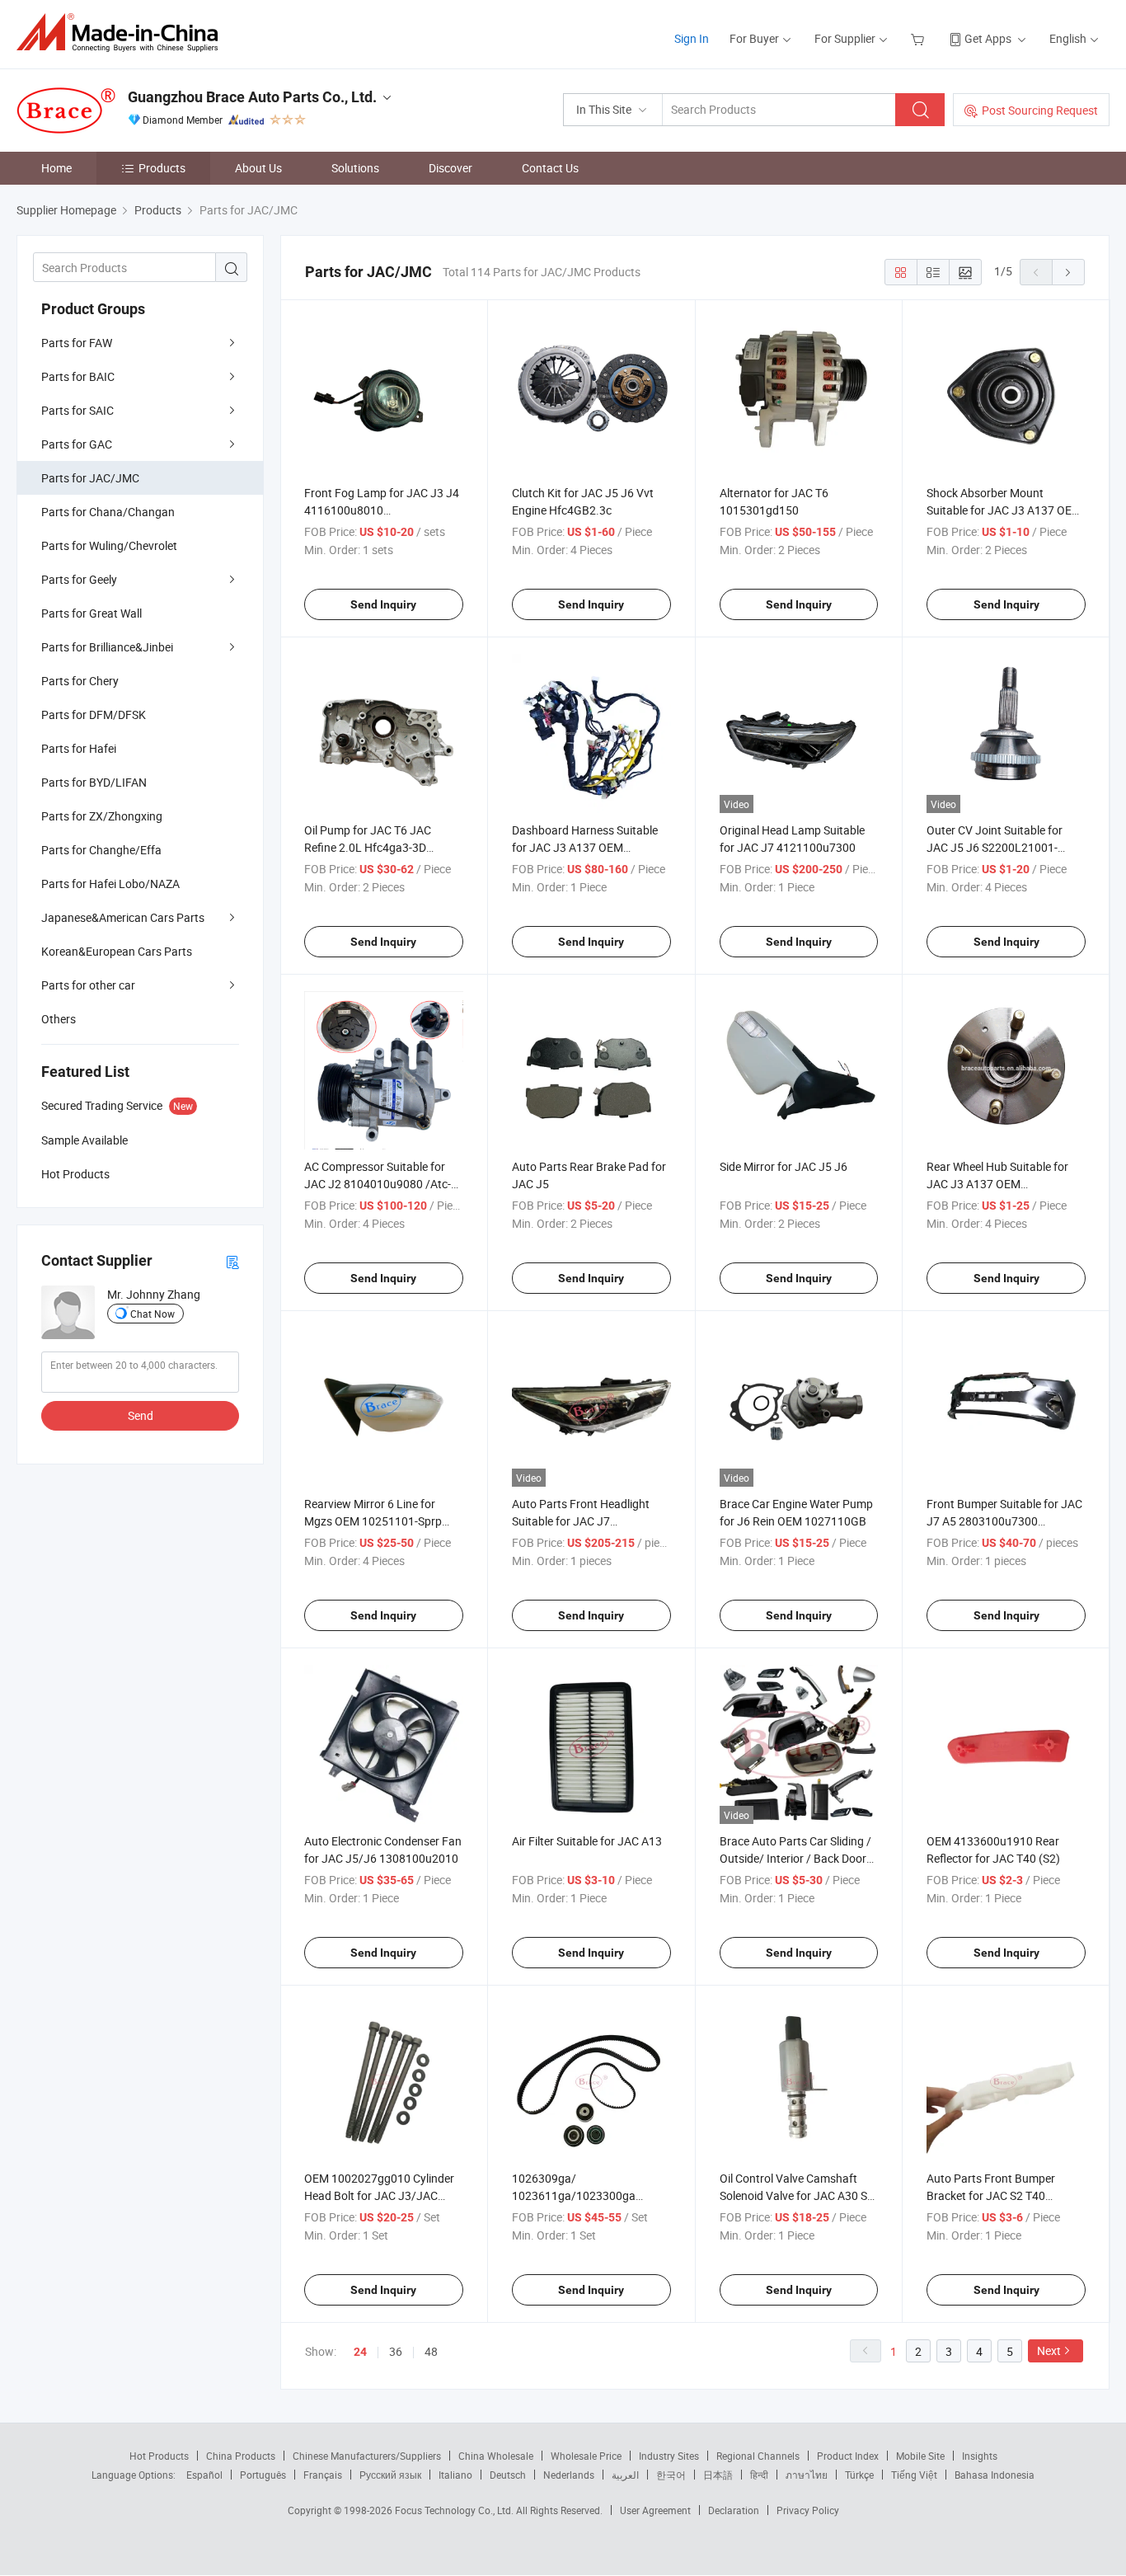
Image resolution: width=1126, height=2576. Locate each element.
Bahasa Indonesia (995, 2475)
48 (431, 2351)
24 (360, 2352)
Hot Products (159, 2456)
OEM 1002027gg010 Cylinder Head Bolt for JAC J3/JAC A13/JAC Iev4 (379, 2195)
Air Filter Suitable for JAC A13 (587, 1841)
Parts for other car (88, 985)
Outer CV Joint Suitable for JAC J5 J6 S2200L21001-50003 (995, 847)
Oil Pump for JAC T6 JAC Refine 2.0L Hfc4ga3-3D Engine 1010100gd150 (368, 847)
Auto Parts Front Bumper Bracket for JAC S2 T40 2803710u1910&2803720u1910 (1009, 2195)
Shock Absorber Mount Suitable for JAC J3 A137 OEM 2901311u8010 (1004, 510)
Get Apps (988, 38)
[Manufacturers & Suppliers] (122, 33)
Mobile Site (920, 2456)
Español (204, 2475)
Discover (450, 168)
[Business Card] (232, 1261)
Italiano (455, 2475)
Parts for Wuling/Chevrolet (109, 545)
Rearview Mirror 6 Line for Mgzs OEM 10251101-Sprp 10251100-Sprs (373, 1521)
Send (141, 1415)
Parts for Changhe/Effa (101, 850)
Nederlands (569, 2475)
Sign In (692, 38)
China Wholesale (496, 2456)
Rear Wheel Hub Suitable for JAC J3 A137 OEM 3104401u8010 (997, 1184)
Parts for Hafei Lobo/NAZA (110, 884)
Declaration (734, 2510)
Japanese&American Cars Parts (123, 917)
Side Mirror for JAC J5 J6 (784, 1166)
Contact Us (550, 168)
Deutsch (508, 2475)
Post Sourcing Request (1040, 110)
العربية (625, 2475)
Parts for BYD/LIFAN (94, 782)
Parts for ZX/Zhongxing (102, 816)
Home (56, 168)
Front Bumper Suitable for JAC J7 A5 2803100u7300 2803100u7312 (1004, 1521)
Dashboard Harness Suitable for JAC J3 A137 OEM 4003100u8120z (585, 847)
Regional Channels (758, 2456)
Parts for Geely (79, 579)
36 (396, 2351)
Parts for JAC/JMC (90, 478)
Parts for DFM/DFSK (94, 715)
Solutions (355, 168)
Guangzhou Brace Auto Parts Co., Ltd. (252, 97)
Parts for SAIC (77, 410)
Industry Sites (669, 2456)
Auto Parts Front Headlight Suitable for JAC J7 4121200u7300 (581, 1521)
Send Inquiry (383, 604)
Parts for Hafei (79, 748)
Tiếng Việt (914, 2475)
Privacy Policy (808, 2510)
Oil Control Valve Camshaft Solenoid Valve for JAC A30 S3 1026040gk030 (797, 2195)
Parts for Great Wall (91, 613)
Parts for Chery (80, 681)
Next (1049, 2350)
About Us (258, 168)
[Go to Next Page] (1068, 272)
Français (323, 2475)
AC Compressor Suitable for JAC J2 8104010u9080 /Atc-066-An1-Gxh (378, 1184)
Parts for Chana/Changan (108, 512)
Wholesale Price (586, 2456)
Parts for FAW (77, 343)
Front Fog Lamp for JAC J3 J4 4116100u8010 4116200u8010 (382, 510)
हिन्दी (759, 2475)
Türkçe (859, 2475)
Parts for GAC (77, 444)
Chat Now (152, 1314)
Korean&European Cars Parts (117, 951)
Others (59, 1019)
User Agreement (655, 2510)
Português (263, 2475)
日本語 (718, 2475)
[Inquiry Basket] (920, 38)
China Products (241, 2456)
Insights (980, 2456)
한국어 (671, 2475)
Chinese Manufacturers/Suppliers (367, 2456)
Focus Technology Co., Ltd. (455, 2510)
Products (162, 168)
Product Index (848, 2456)
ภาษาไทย (807, 2475)
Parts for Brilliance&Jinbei (107, 647)
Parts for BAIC (78, 376)
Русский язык (390, 2475)
